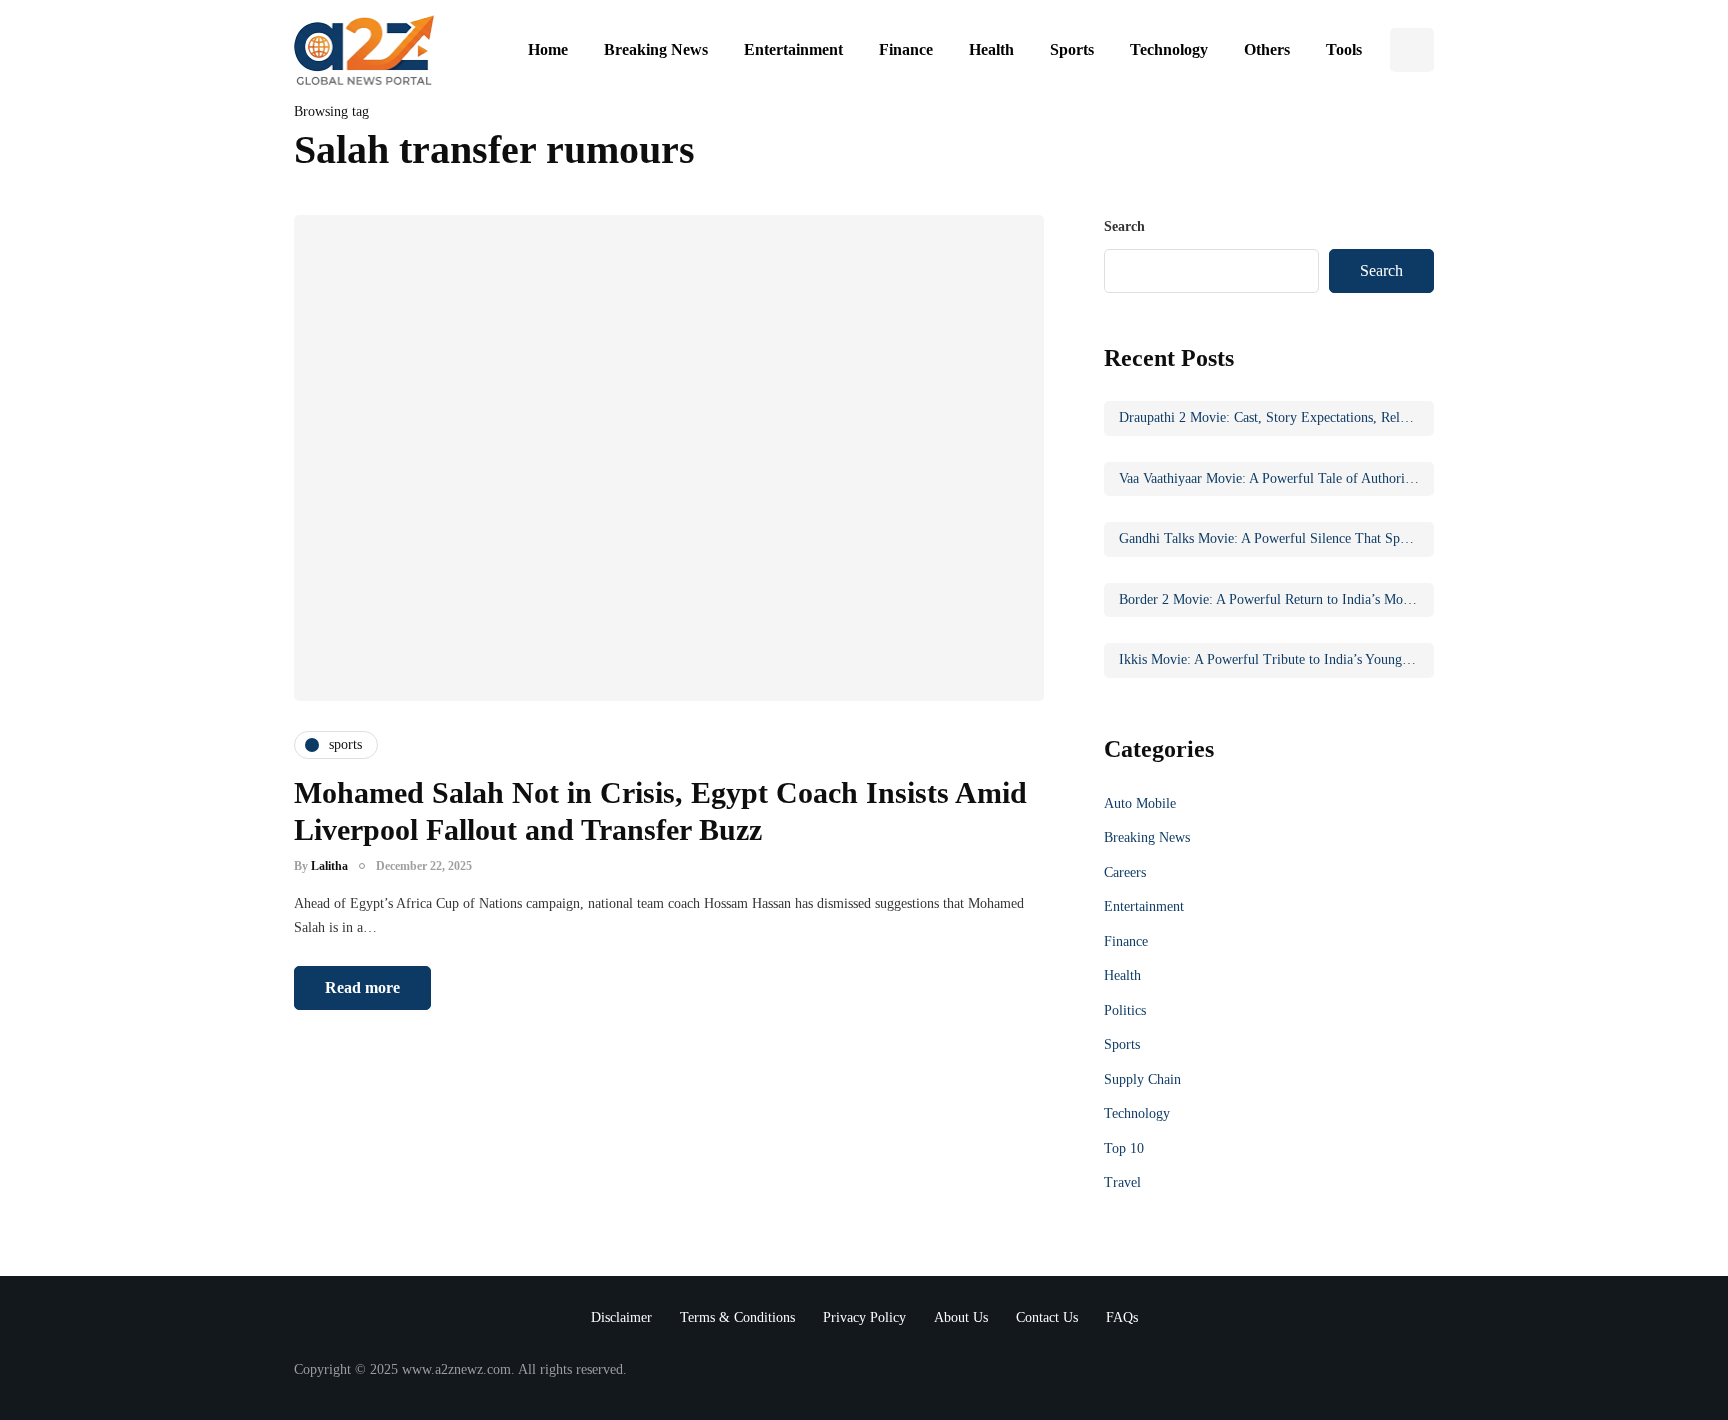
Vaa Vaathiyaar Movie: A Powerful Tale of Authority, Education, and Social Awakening (1276, 478)
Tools (1344, 49)
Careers (1125, 872)
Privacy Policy (864, 1317)
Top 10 (1124, 1148)
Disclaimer (621, 1317)
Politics (1125, 1010)
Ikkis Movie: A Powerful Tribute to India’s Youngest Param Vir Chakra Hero (1276, 659)
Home (548, 49)
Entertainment (793, 49)
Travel (1122, 1182)
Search (1124, 226)
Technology (1169, 49)
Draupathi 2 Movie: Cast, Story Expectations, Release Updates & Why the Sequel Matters (1276, 417)
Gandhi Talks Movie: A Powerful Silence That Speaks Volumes (1276, 538)
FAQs (1122, 1317)
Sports (1072, 49)
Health (991, 49)
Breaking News (656, 49)
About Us (961, 1317)
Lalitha (329, 866)
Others (1267, 49)
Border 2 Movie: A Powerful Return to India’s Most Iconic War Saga (1276, 599)
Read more (362, 987)
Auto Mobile (1140, 803)
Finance (906, 49)
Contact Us (1047, 1317)
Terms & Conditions (737, 1317)
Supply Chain (1142, 1079)
